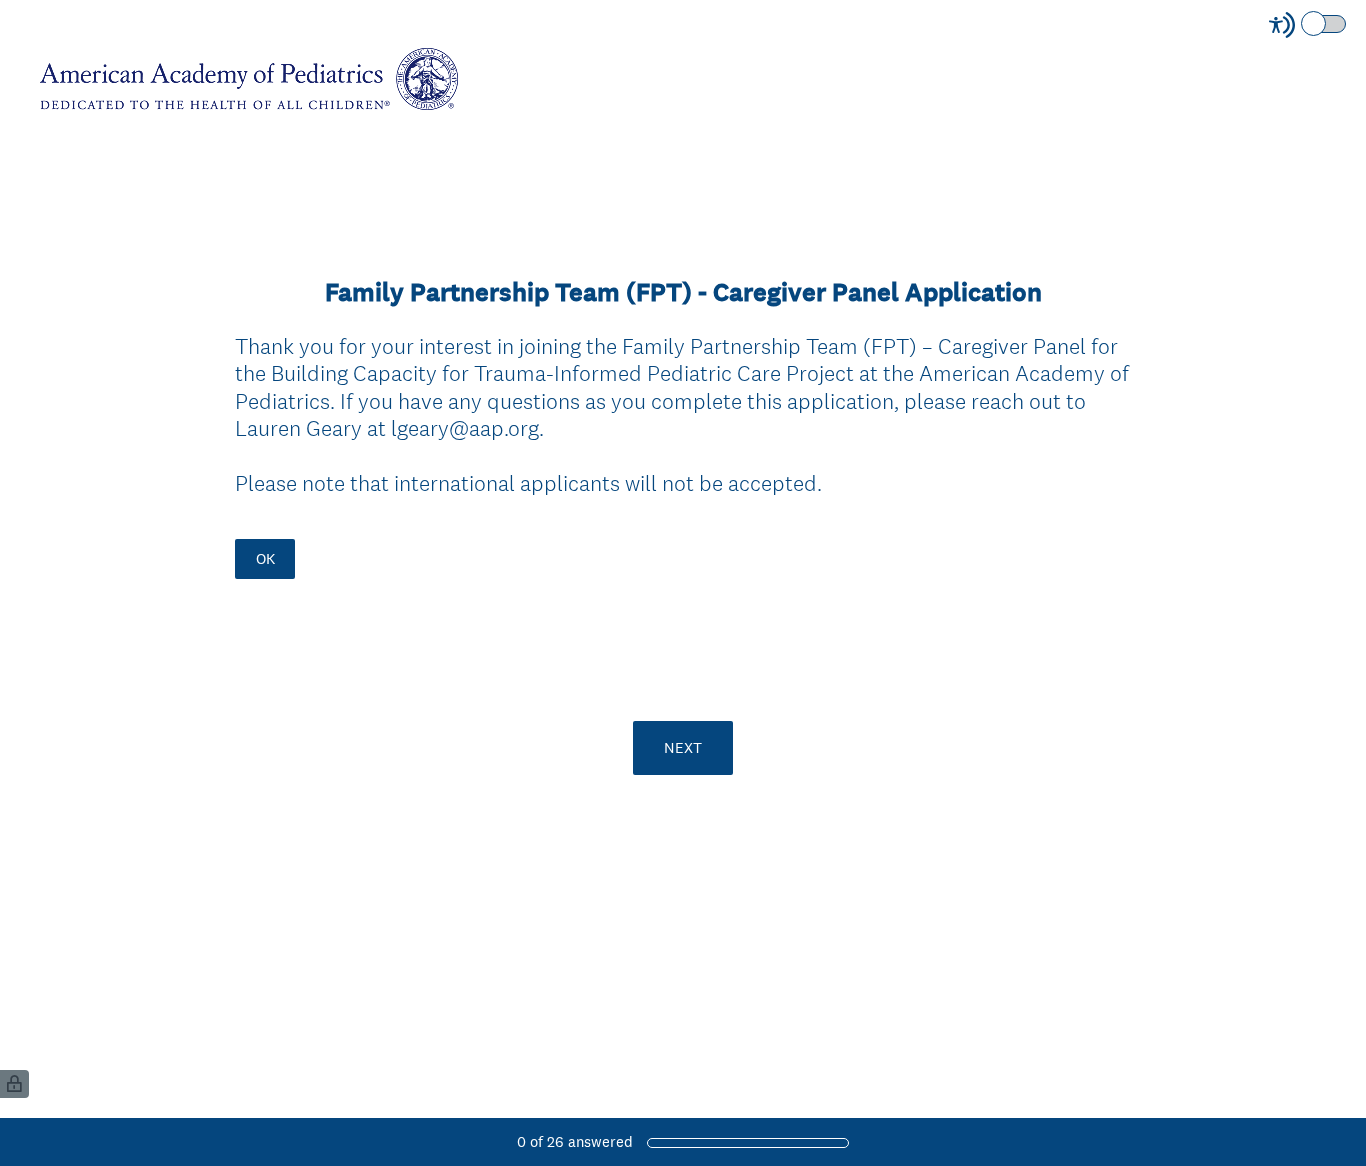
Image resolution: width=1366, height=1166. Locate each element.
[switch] (1347, 22)
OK (265, 558)
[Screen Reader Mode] (1309, 25)
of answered (575, 1141)
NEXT (683, 747)
